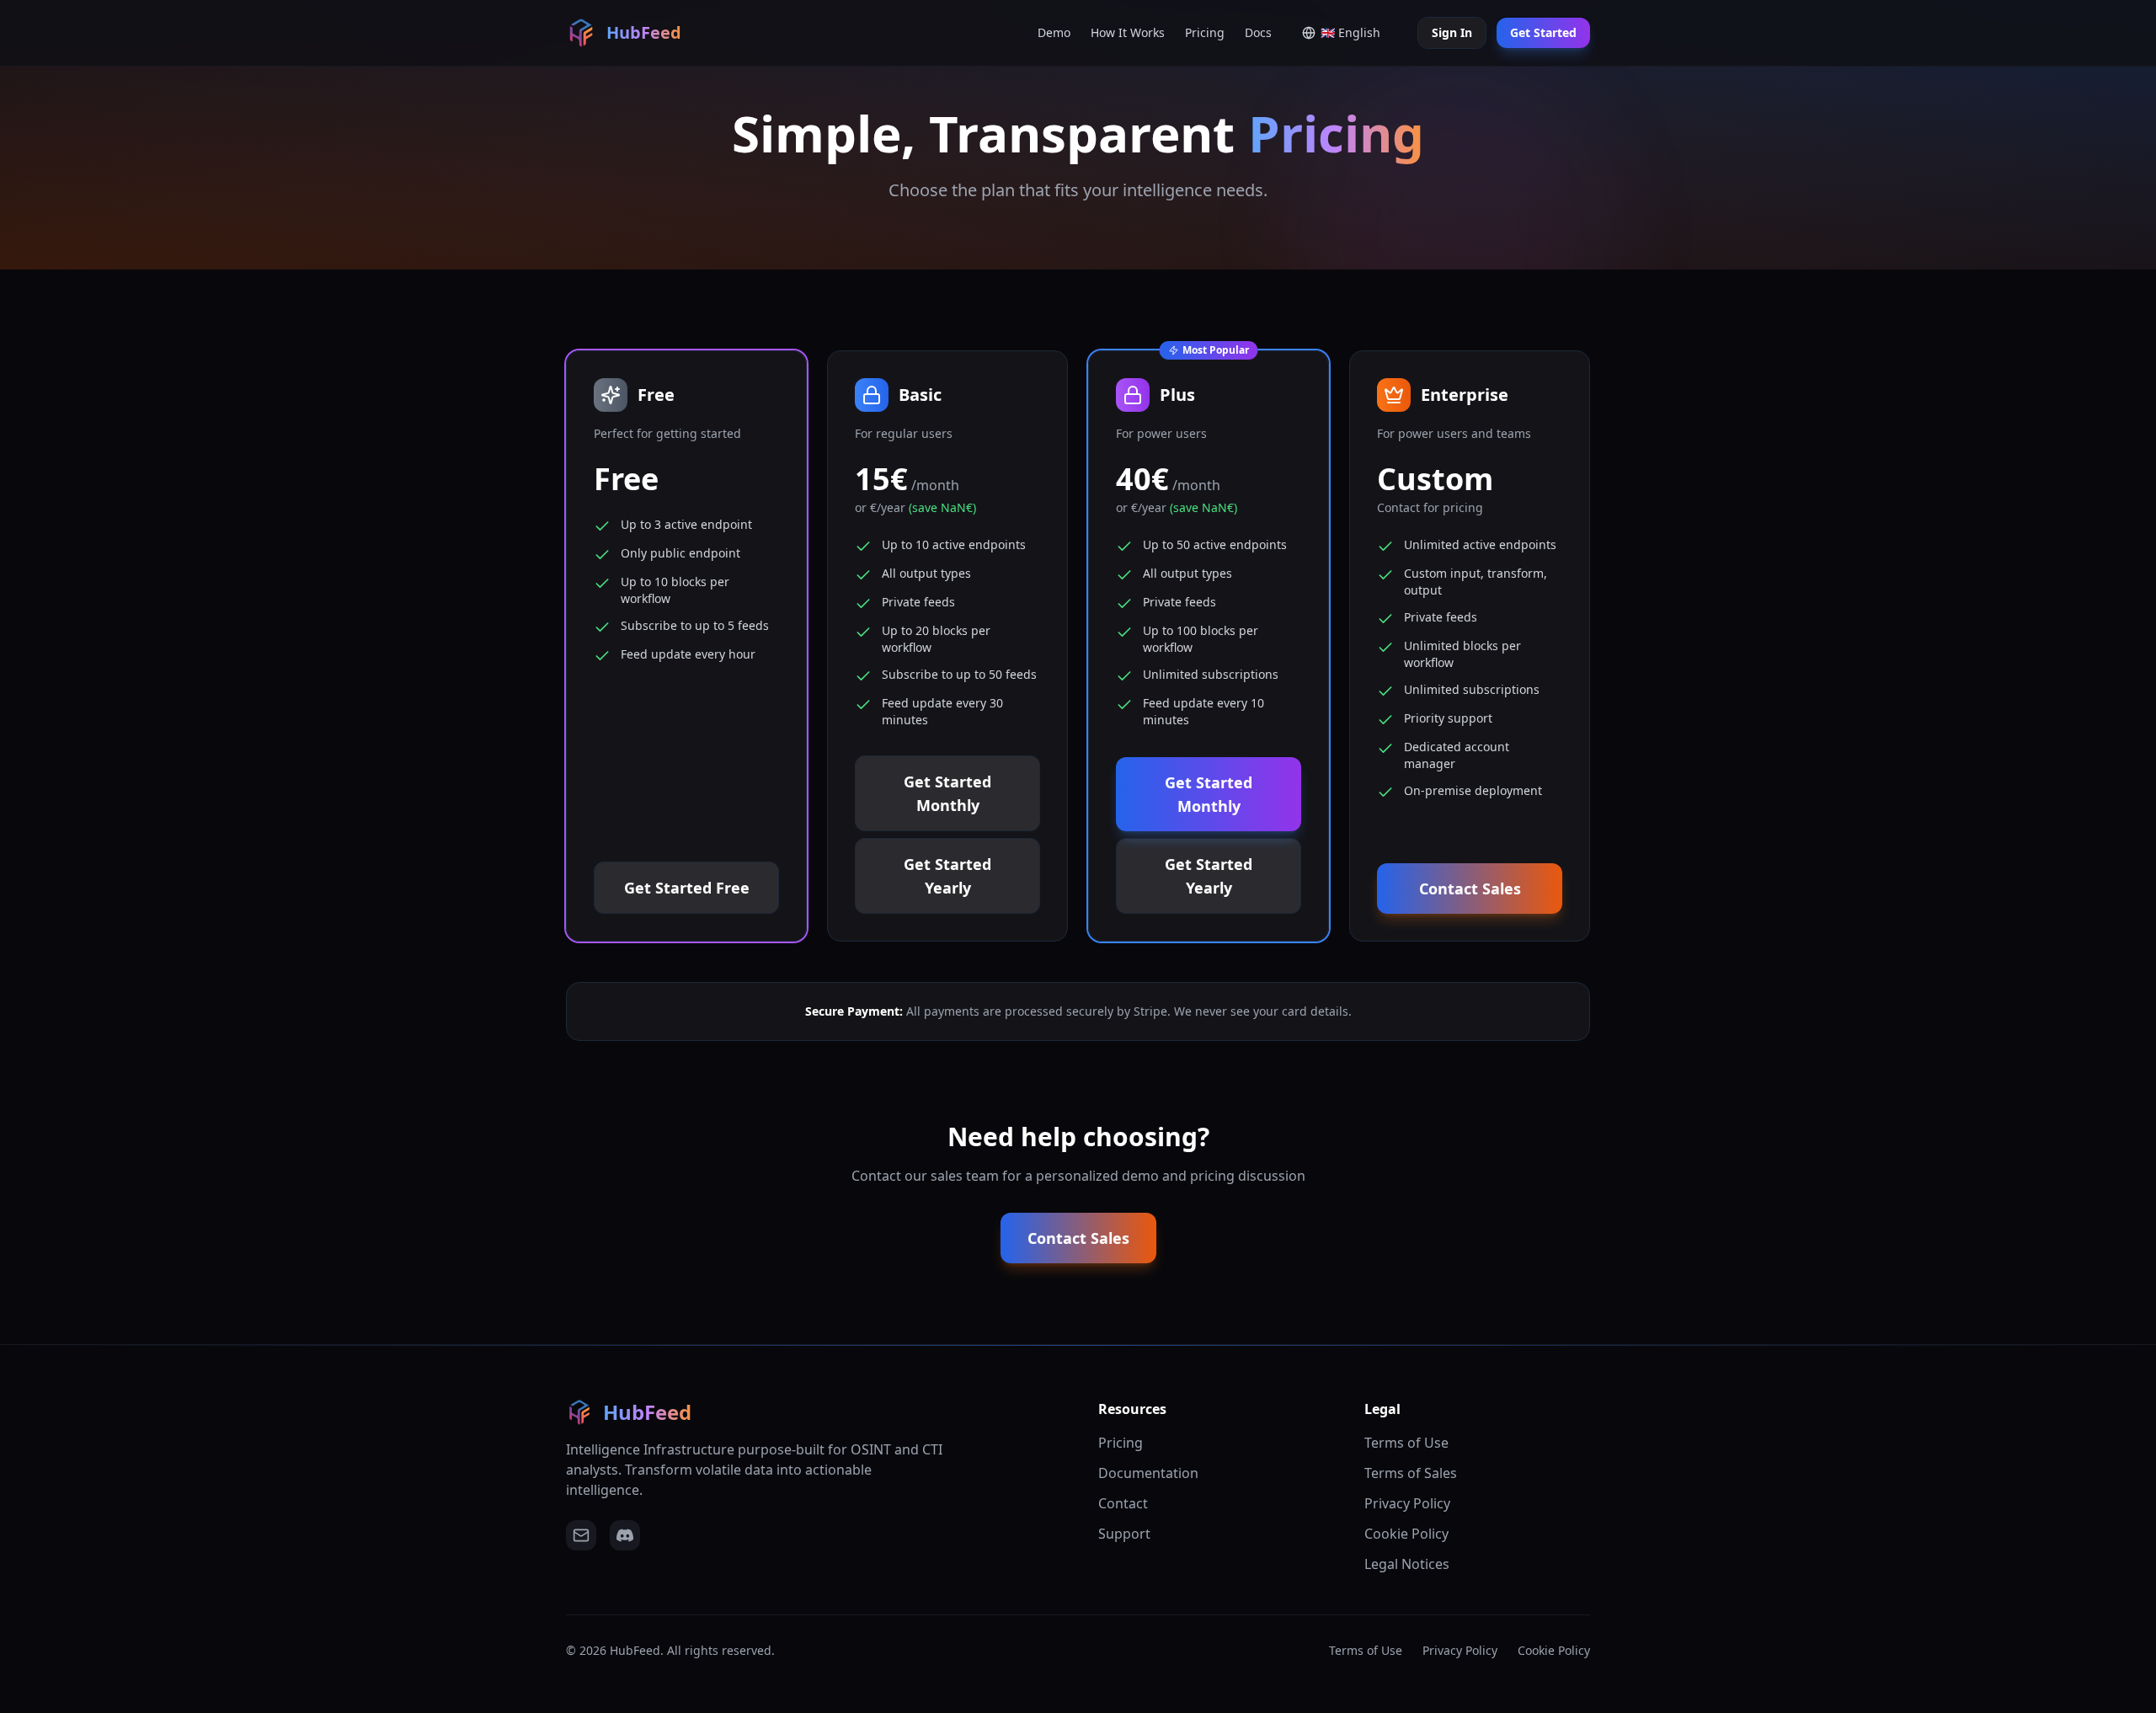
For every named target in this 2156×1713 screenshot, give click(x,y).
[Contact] (581, 1535)
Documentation (1148, 1473)
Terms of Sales (1411, 1473)
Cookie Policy (1406, 1534)
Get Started (1543, 32)
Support (1124, 1534)
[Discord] (625, 1535)
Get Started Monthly (947, 793)
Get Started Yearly (947, 876)
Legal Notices (1407, 1564)
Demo (1054, 32)
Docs (1258, 32)
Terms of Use (1406, 1443)
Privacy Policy (1407, 1503)
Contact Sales (1470, 889)
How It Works (1128, 32)
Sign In (1452, 32)
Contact (1123, 1503)
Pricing (1205, 32)
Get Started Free (687, 888)
